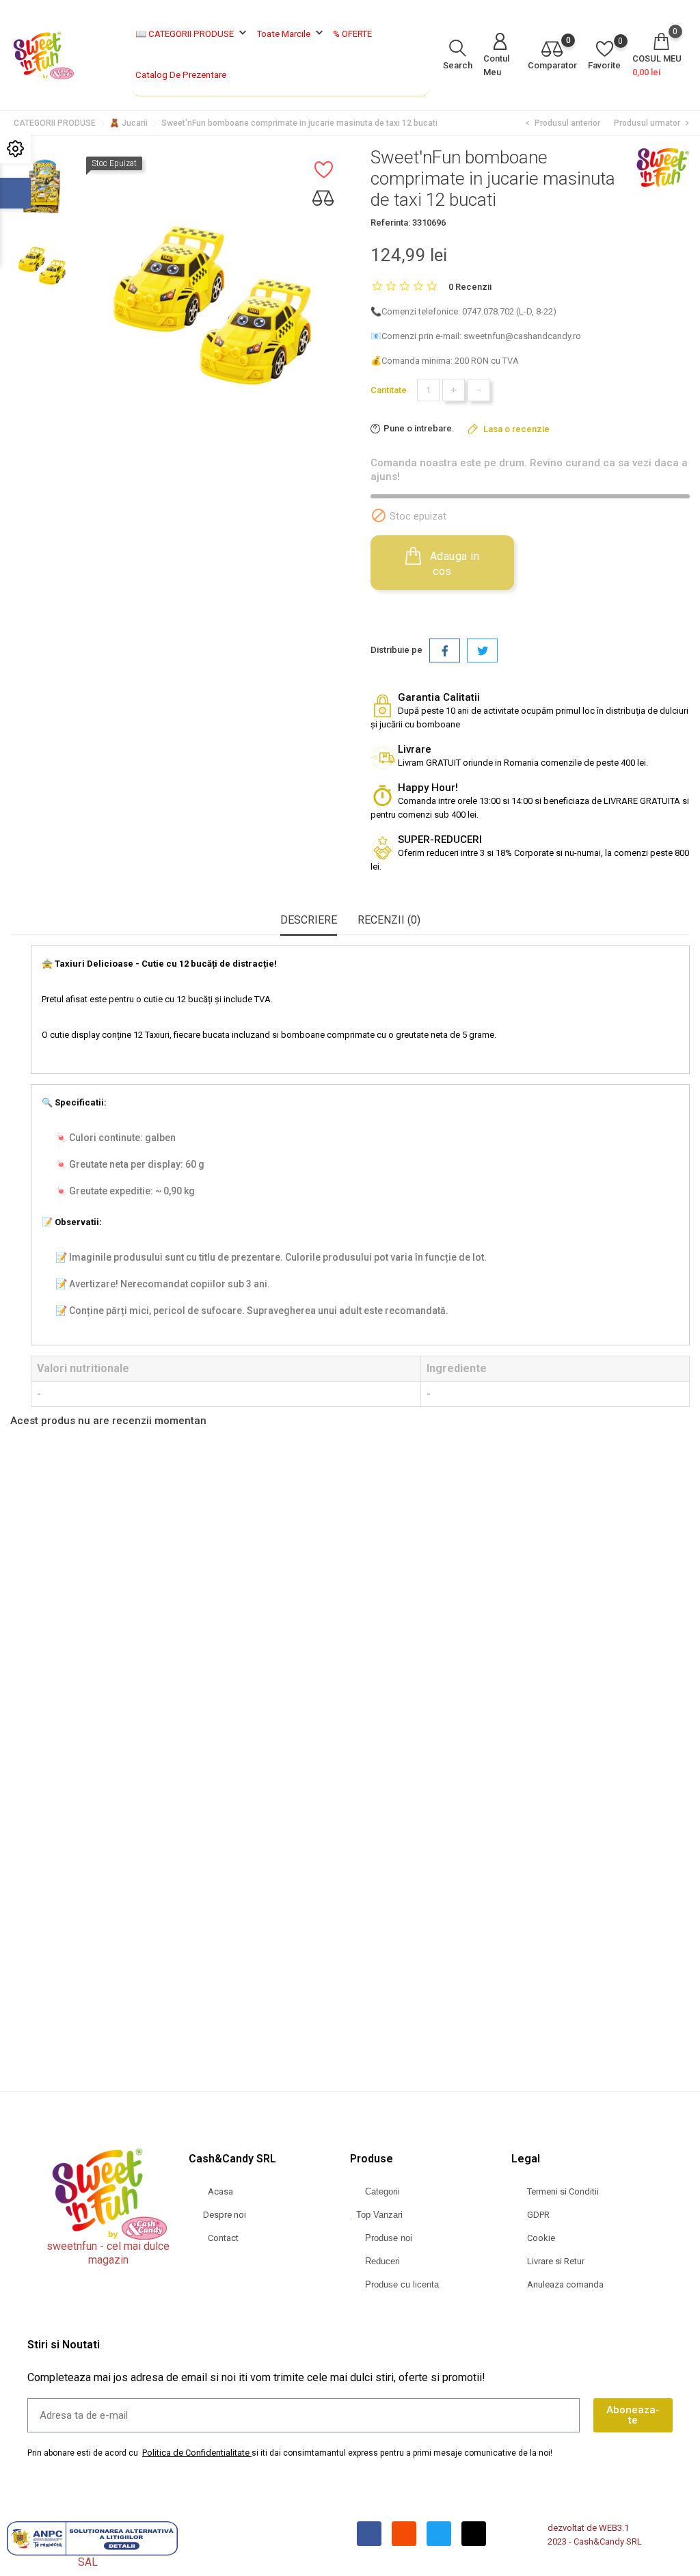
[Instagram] (404, 2534)
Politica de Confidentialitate (196, 2453)
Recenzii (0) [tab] (389, 920)
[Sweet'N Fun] (662, 167)
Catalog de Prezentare (181, 75)
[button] (335, 2045)
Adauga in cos (453, 564)
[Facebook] (369, 2534)
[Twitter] (439, 2534)
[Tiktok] (474, 2534)
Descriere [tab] (309, 920)
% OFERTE (352, 34)
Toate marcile (292, 33)
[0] (552, 50)
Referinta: (390, 223)
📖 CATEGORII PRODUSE (192, 33)
